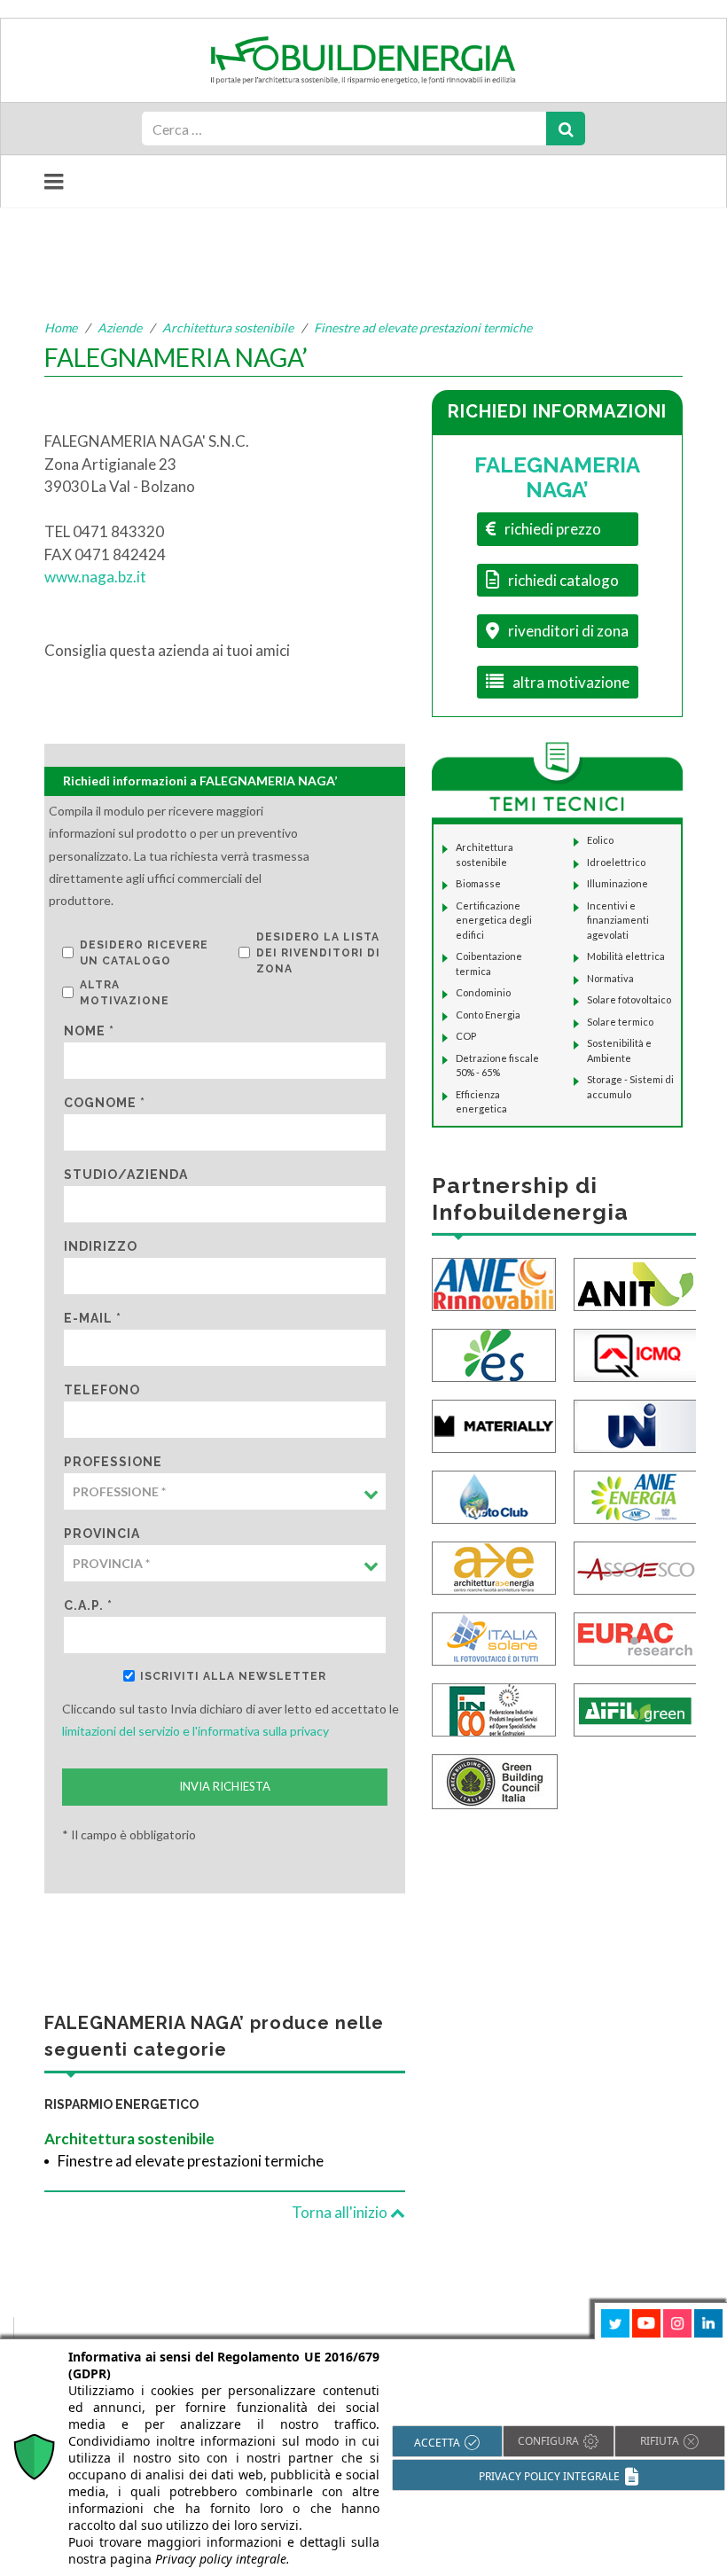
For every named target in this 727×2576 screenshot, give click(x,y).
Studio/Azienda (126, 1175)
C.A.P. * (88, 1605)
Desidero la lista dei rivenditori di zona (318, 953)
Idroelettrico (616, 862)
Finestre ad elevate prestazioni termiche (423, 328)
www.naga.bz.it (95, 577)
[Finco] (494, 1708)
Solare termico (620, 1022)
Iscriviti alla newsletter (233, 1676)
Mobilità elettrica (626, 956)
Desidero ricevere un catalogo (144, 953)
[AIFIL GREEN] (636, 1708)
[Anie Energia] (636, 1495)
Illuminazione (618, 883)
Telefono (102, 1390)
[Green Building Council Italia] (495, 1780)
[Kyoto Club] (494, 1495)
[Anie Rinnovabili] (494, 1282)
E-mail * (93, 1318)
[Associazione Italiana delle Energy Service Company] (636, 1566)
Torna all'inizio (341, 2212)
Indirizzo (101, 1246)
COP (466, 1036)
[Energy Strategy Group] (494, 1353)
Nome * (89, 1031)
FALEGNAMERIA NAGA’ (557, 478)
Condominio (483, 992)
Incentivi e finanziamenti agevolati (618, 920)
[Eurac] (636, 1637)
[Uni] (636, 1424)
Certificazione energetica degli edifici (494, 920)
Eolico (600, 840)
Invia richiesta (225, 1786)
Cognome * (105, 1103)
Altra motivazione (125, 993)
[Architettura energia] (494, 1566)
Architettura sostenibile (228, 328)
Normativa (610, 978)
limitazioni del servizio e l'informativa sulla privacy (195, 1731)
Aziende (120, 328)
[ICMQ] (636, 1353)
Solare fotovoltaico (629, 999)
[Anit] (636, 1282)
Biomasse (478, 883)
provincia (102, 1534)
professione (113, 1462)
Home (61, 328)
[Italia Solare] (494, 1637)
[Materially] (494, 1424)
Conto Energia (488, 1015)
